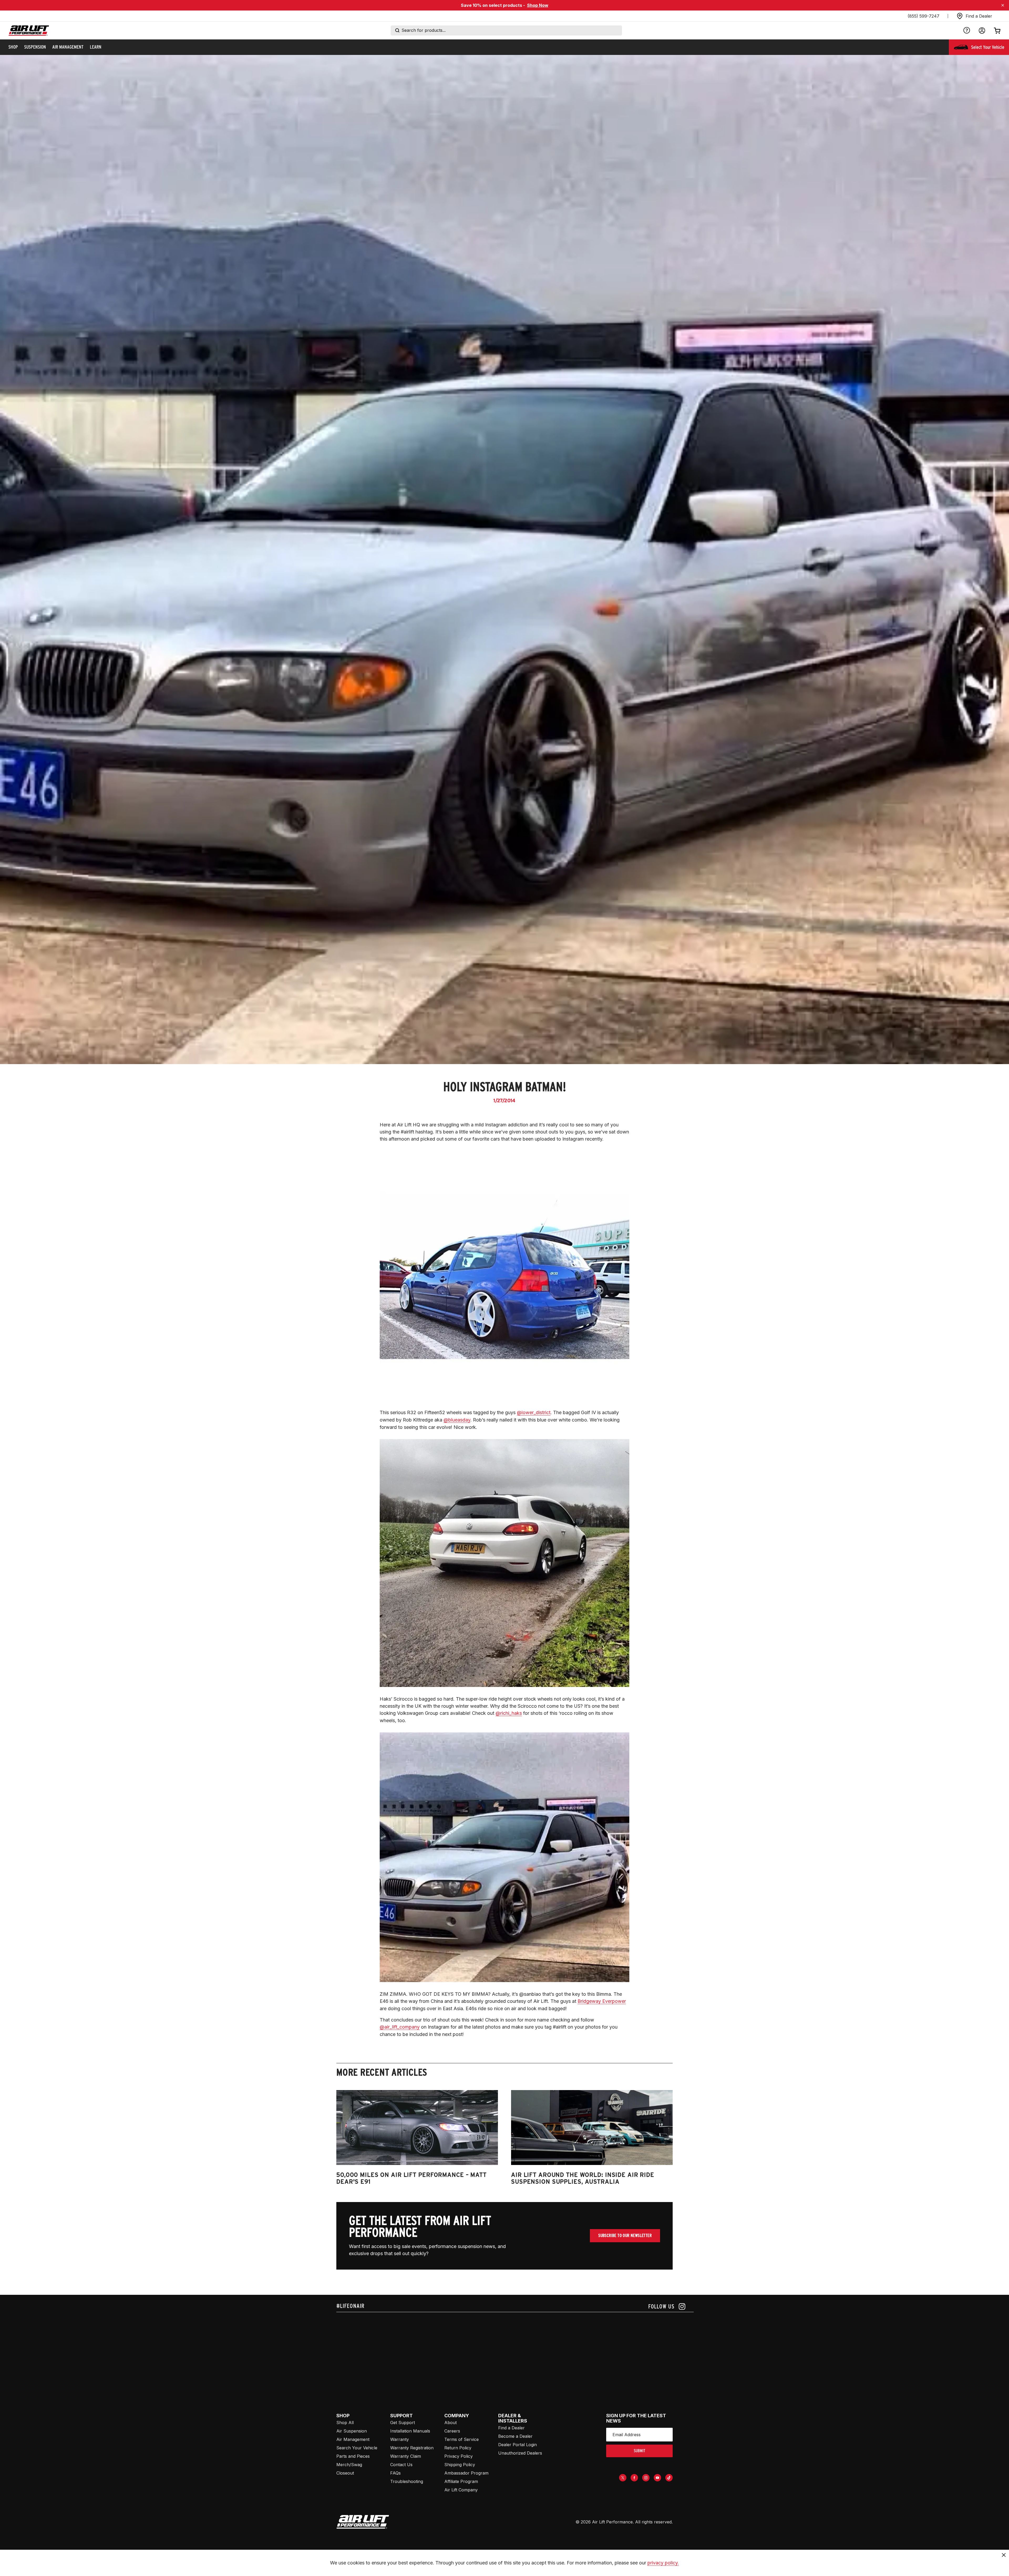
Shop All (345, 2423)
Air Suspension (352, 2431)
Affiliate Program (461, 2481)
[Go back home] (29, 31)
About (451, 2423)
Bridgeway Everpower (602, 2001)
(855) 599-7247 (923, 16)
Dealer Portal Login (518, 2445)
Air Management (353, 2439)
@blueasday (457, 1420)
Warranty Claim (406, 2456)
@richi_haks (509, 1713)
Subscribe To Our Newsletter (625, 2236)
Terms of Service (462, 2439)
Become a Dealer (515, 2436)
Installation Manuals (410, 2431)
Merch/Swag (349, 2465)
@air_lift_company (400, 2027)
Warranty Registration (412, 2448)
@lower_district (534, 1412)
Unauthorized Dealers (520, 2453)
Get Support (403, 2423)
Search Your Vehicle (357, 2448)
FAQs (395, 2473)
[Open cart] (997, 30)
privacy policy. (663, 2563)
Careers (452, 2431)
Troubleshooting (407, 2481)
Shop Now (538, 5)
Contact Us (401, 2465)
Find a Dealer (511, 2428)
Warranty (400, 2439)
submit (640, 2451)
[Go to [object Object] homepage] (363, 2522)
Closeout (345, 2473)
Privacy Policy (459, 2456)
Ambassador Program (466, 2473)
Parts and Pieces (353, 2456)
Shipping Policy (460, 2465)
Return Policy (458, 2448)
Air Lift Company (461, 2490)
